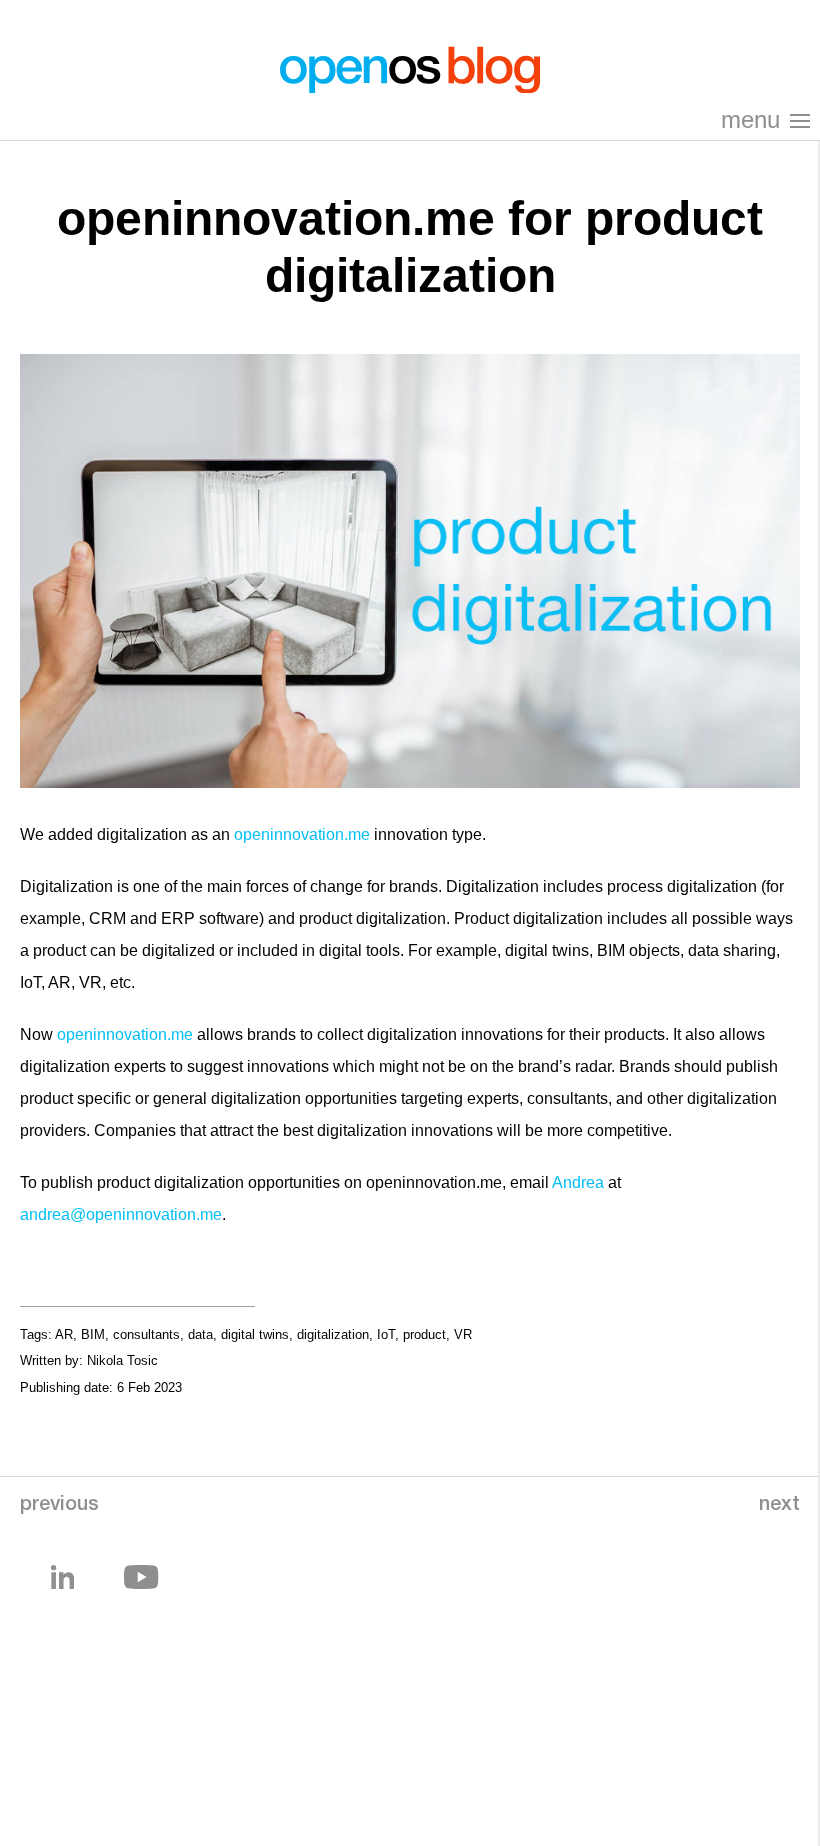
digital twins (255, 1334)
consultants (146, 1334)
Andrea (578, 1182)
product (424, 1334)
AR (64, 1334)
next (779, 1506)
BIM (93, 1334)
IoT (386, 1334)
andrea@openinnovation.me (121, 1214)
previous (59, 1506)
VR (463, 1334)
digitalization (333, 1334)
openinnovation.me (302, 834)
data (200, 1334)
